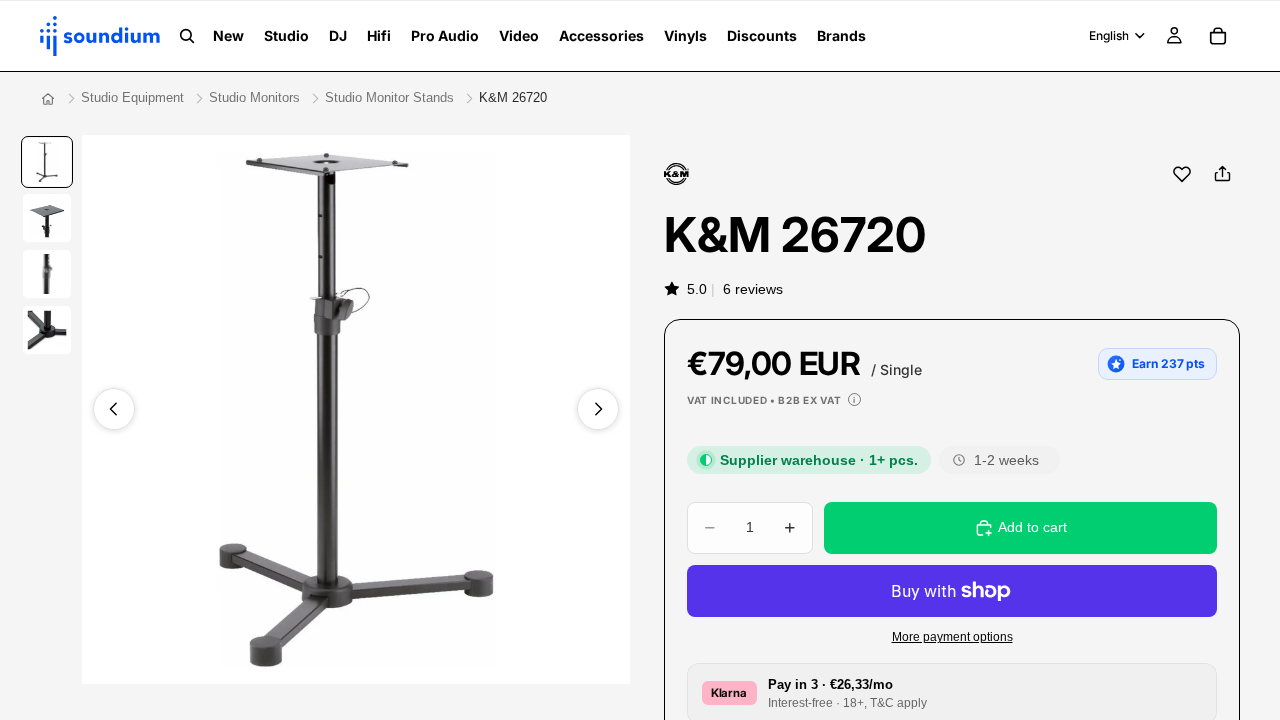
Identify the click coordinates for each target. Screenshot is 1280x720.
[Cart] (1218, 36)
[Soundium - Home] (48, 99)
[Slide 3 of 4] (47, 274)
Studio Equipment (132, 97)
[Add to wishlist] (1182, 174)
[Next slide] (598, 409)
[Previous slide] (114, 409)
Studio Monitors (254, 97)
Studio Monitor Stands (389, 97)
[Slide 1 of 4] (47, 162)
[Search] (187, 36)
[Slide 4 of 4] (47, 330)
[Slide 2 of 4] (47, 218)
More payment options (952, 636)
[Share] (1222, 174)
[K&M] (676, 174)
